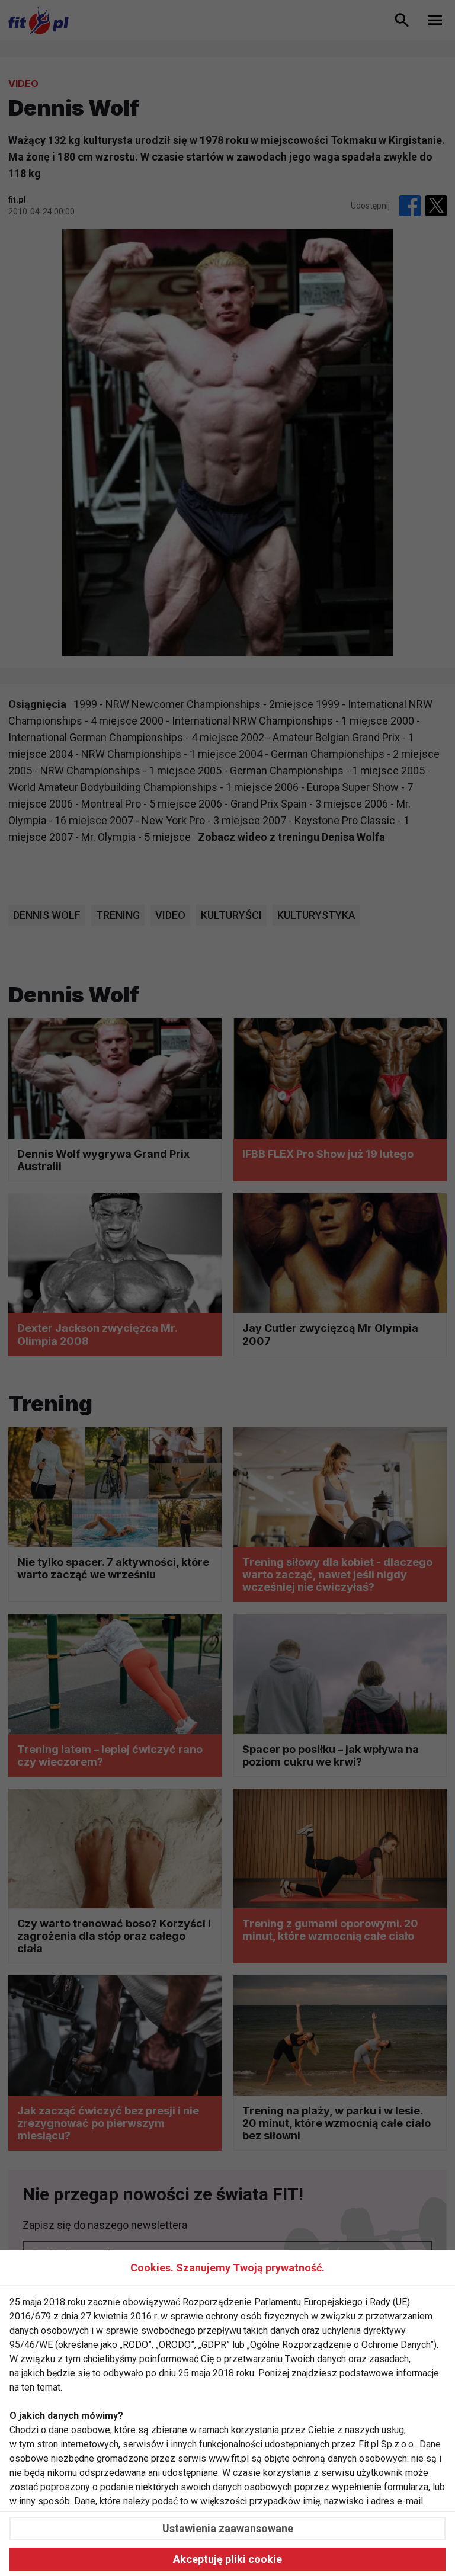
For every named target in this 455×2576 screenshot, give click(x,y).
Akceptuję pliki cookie (227, 2559)
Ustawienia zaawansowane (228, 2528)
